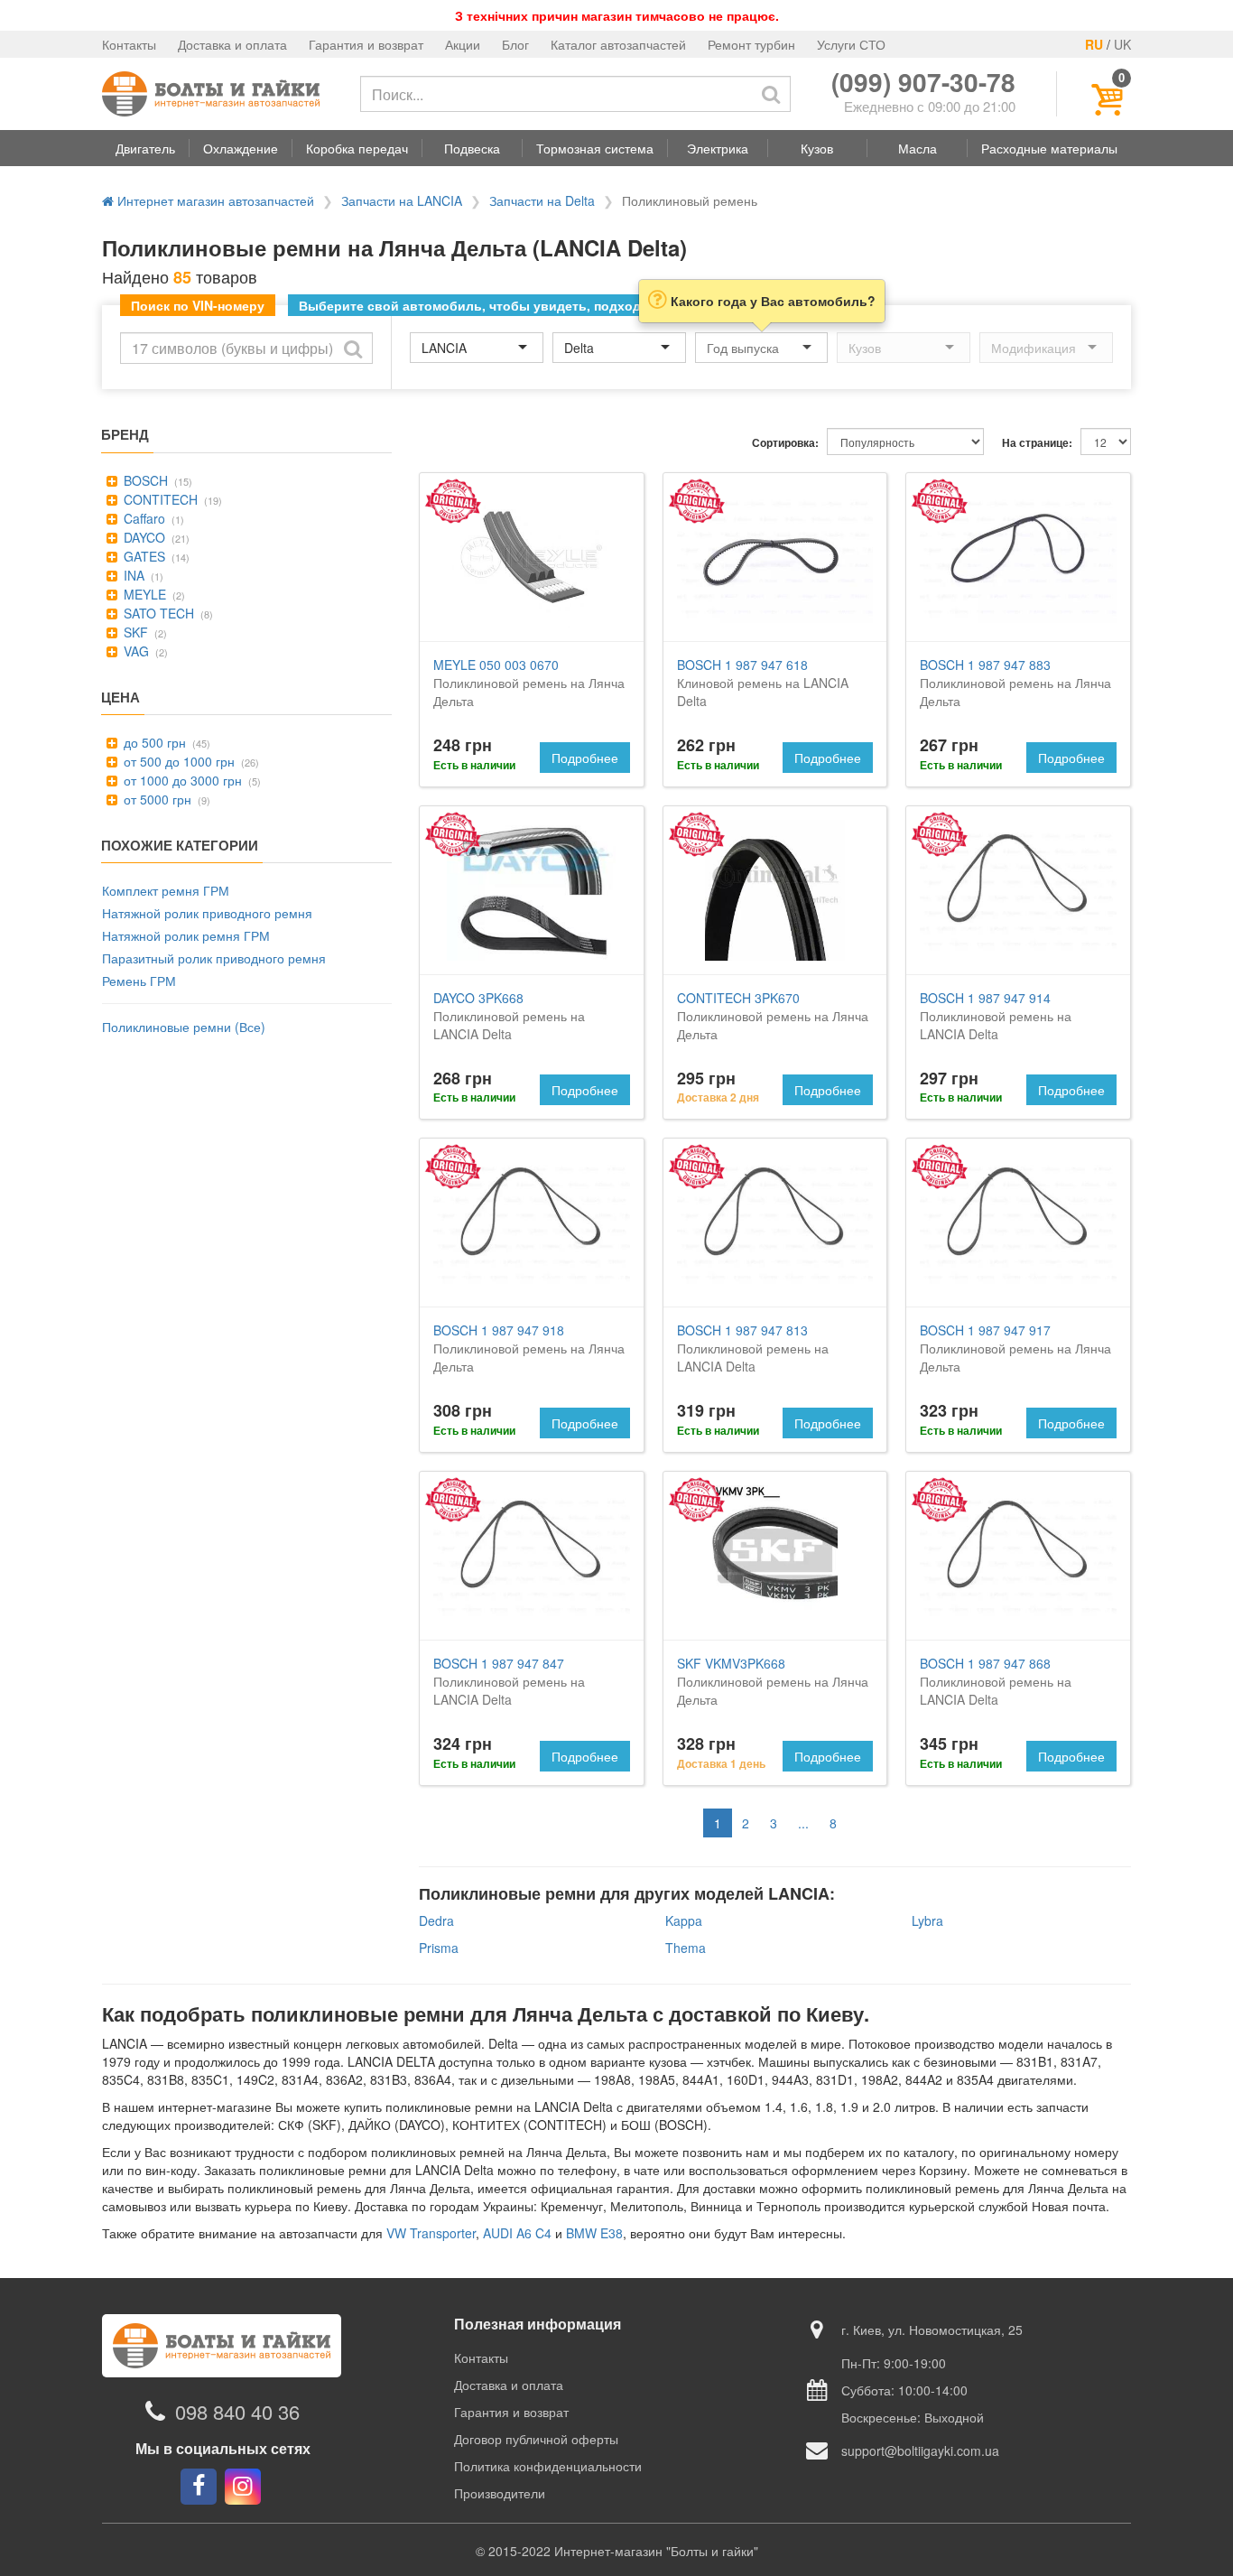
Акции (463, 44)
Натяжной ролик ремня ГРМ (186, 935)
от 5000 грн (156, 799)
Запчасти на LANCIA (402, 200)
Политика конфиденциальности (548, 2466)
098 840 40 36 (237, 2411)
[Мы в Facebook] (199, 2487)
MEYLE (143, 594)
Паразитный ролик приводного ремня (214, 958)
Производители (500, 2493)
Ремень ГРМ (139, 981)
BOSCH (144, 480)
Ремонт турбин (751, 44)
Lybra (927, 1920)
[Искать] (771, 94)
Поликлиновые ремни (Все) (184, 1027)
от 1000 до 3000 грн (181, 780)
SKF (134, 632)
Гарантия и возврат (366, 44)
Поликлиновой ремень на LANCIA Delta (509, 1016)
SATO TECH (157, 613)
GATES (143, 556)
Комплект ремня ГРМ (166, 890)
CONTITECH (159, 499)
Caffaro (143, 518)
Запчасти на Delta (542, 200)
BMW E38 (594, 2233)
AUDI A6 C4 (517, 2233)
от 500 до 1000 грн (177, 761)
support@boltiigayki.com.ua (920, 2450)
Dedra (436, 1920)
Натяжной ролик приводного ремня (207, 913)
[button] (145, 148)
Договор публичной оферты (536, 2439)
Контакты (129, 44)
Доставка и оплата (232, 44)
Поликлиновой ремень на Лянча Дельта (529, 683)
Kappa (684, 1920)
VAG (134, 651)
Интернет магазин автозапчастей (214, 200)
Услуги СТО (851, 44)
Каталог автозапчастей (618, 44)
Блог (515, 44)
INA (132, 575)
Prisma (439, 1948)
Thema (686, 1948)
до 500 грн (153, 742)
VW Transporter (431, 2233)
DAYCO (143, 537)
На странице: (1037, 443)
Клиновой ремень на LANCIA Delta (763, 683)
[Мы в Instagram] (243, 2487)
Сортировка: (785, 443)
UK (1122, 44)
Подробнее (585, 758)
